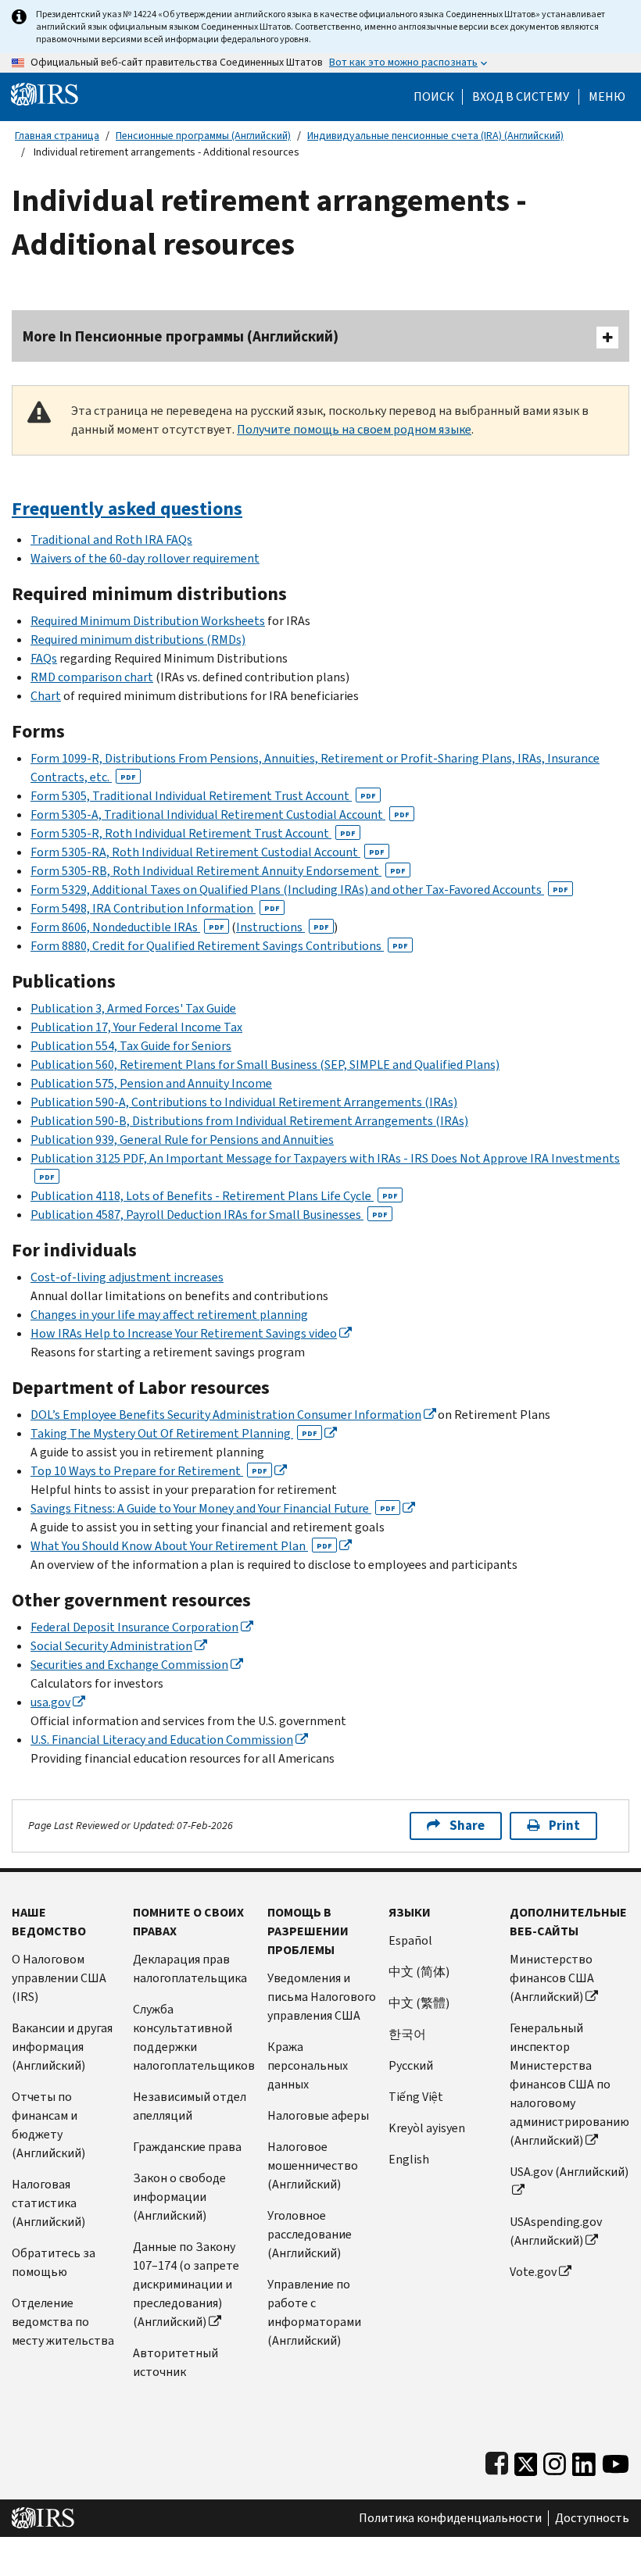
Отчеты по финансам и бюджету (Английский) (48, 2125)
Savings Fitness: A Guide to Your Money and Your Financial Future (213, 1508)
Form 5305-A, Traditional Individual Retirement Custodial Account (220, 815)
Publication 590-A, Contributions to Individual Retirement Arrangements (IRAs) (244, 1102)
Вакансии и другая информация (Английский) (62, 2047)
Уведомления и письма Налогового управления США (322, 1997)
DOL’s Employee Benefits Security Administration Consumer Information (226, 1415)
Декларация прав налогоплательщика (190, 1969)
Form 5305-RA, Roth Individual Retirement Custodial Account (208, 852)
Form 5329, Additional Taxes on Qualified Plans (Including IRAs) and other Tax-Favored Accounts (299, 890)
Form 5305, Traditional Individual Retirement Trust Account (203, 796)
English (409, 2159)
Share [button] (467, 1826)
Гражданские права (187, 2147)
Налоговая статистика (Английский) (48, 2203)
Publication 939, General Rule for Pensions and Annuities (182, 1140)
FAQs (44, 658)
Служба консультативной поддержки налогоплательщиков (194, 2037)
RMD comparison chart (92, 677)
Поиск (434, 97)
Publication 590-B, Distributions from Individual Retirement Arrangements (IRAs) (249, 1121)
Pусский (411, 2065)
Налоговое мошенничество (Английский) (313, 2165)
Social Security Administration (111, 1646)
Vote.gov (533, 2272)
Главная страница (57, 136)
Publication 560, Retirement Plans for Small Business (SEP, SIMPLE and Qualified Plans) (265, 1065)
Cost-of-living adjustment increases (127, 1277)
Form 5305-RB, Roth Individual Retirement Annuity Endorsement (218, 871)
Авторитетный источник (175, 2362)
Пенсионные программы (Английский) (203, 136)
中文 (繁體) (419, 2003)
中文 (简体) (419, 1972)
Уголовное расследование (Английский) (310, 2234)
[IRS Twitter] (526, 2461)
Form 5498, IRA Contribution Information (155, 908)
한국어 (407, 2034)
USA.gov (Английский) (569, 2172)
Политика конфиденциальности (450, 2518)
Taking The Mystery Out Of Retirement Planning (174, 1433)
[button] (521, 97)
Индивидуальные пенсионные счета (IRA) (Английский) (435, 136)
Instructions (283, 927)
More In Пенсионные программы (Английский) (181, 336)
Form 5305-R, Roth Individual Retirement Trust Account (193, 833)
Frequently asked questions (127, 509)
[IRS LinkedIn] (584, 2461)
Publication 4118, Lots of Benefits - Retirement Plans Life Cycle (214, 1196)
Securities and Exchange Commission (129, 1665)
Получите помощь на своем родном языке (354, 429)
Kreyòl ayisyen (427, 2128)
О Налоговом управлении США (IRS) (59, 1978)
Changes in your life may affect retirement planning (169, 1315)
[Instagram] (555, 2461)
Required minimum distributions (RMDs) (138, 640)
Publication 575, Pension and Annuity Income (151, 1083)
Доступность (592, 2518)
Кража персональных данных (308, 2065)
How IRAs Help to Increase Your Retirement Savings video (184, 1333)
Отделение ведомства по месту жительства (63, 2322)
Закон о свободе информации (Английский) (179, 2197)
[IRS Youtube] (616, 2461)
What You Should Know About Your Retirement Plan (181, 1546)
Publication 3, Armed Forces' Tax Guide (133, 1008)
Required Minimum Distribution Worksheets (148, 621)
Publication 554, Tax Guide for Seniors (131, 1046)
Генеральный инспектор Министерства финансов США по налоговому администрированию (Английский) (569, 2084)
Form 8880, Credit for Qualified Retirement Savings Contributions (219, 946)
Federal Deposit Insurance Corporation (134, 1627)
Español (410, 1940)
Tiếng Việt (416, 2097)
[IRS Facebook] (497, 2461)
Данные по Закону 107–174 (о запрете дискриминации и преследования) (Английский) (186, 2284)
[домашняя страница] (45, 93)
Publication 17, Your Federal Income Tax (136, 1027)
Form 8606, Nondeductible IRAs (127, 927)
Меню (607, 97)
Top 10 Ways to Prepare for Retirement (149, 1471)
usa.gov (50, 1702)
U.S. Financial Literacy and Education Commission (162, 1740)
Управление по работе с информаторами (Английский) (314, 2312)
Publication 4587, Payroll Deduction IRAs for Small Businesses (209, 1215)
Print (564, 1826)
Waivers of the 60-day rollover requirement (145, 558)
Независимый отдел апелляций (190, 2106)
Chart (46, 696)
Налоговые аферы (318, 2115)
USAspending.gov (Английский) (556, 2231)
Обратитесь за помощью (54, 2262)
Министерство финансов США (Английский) (552, 1978)
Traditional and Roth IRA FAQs (111, 539)
